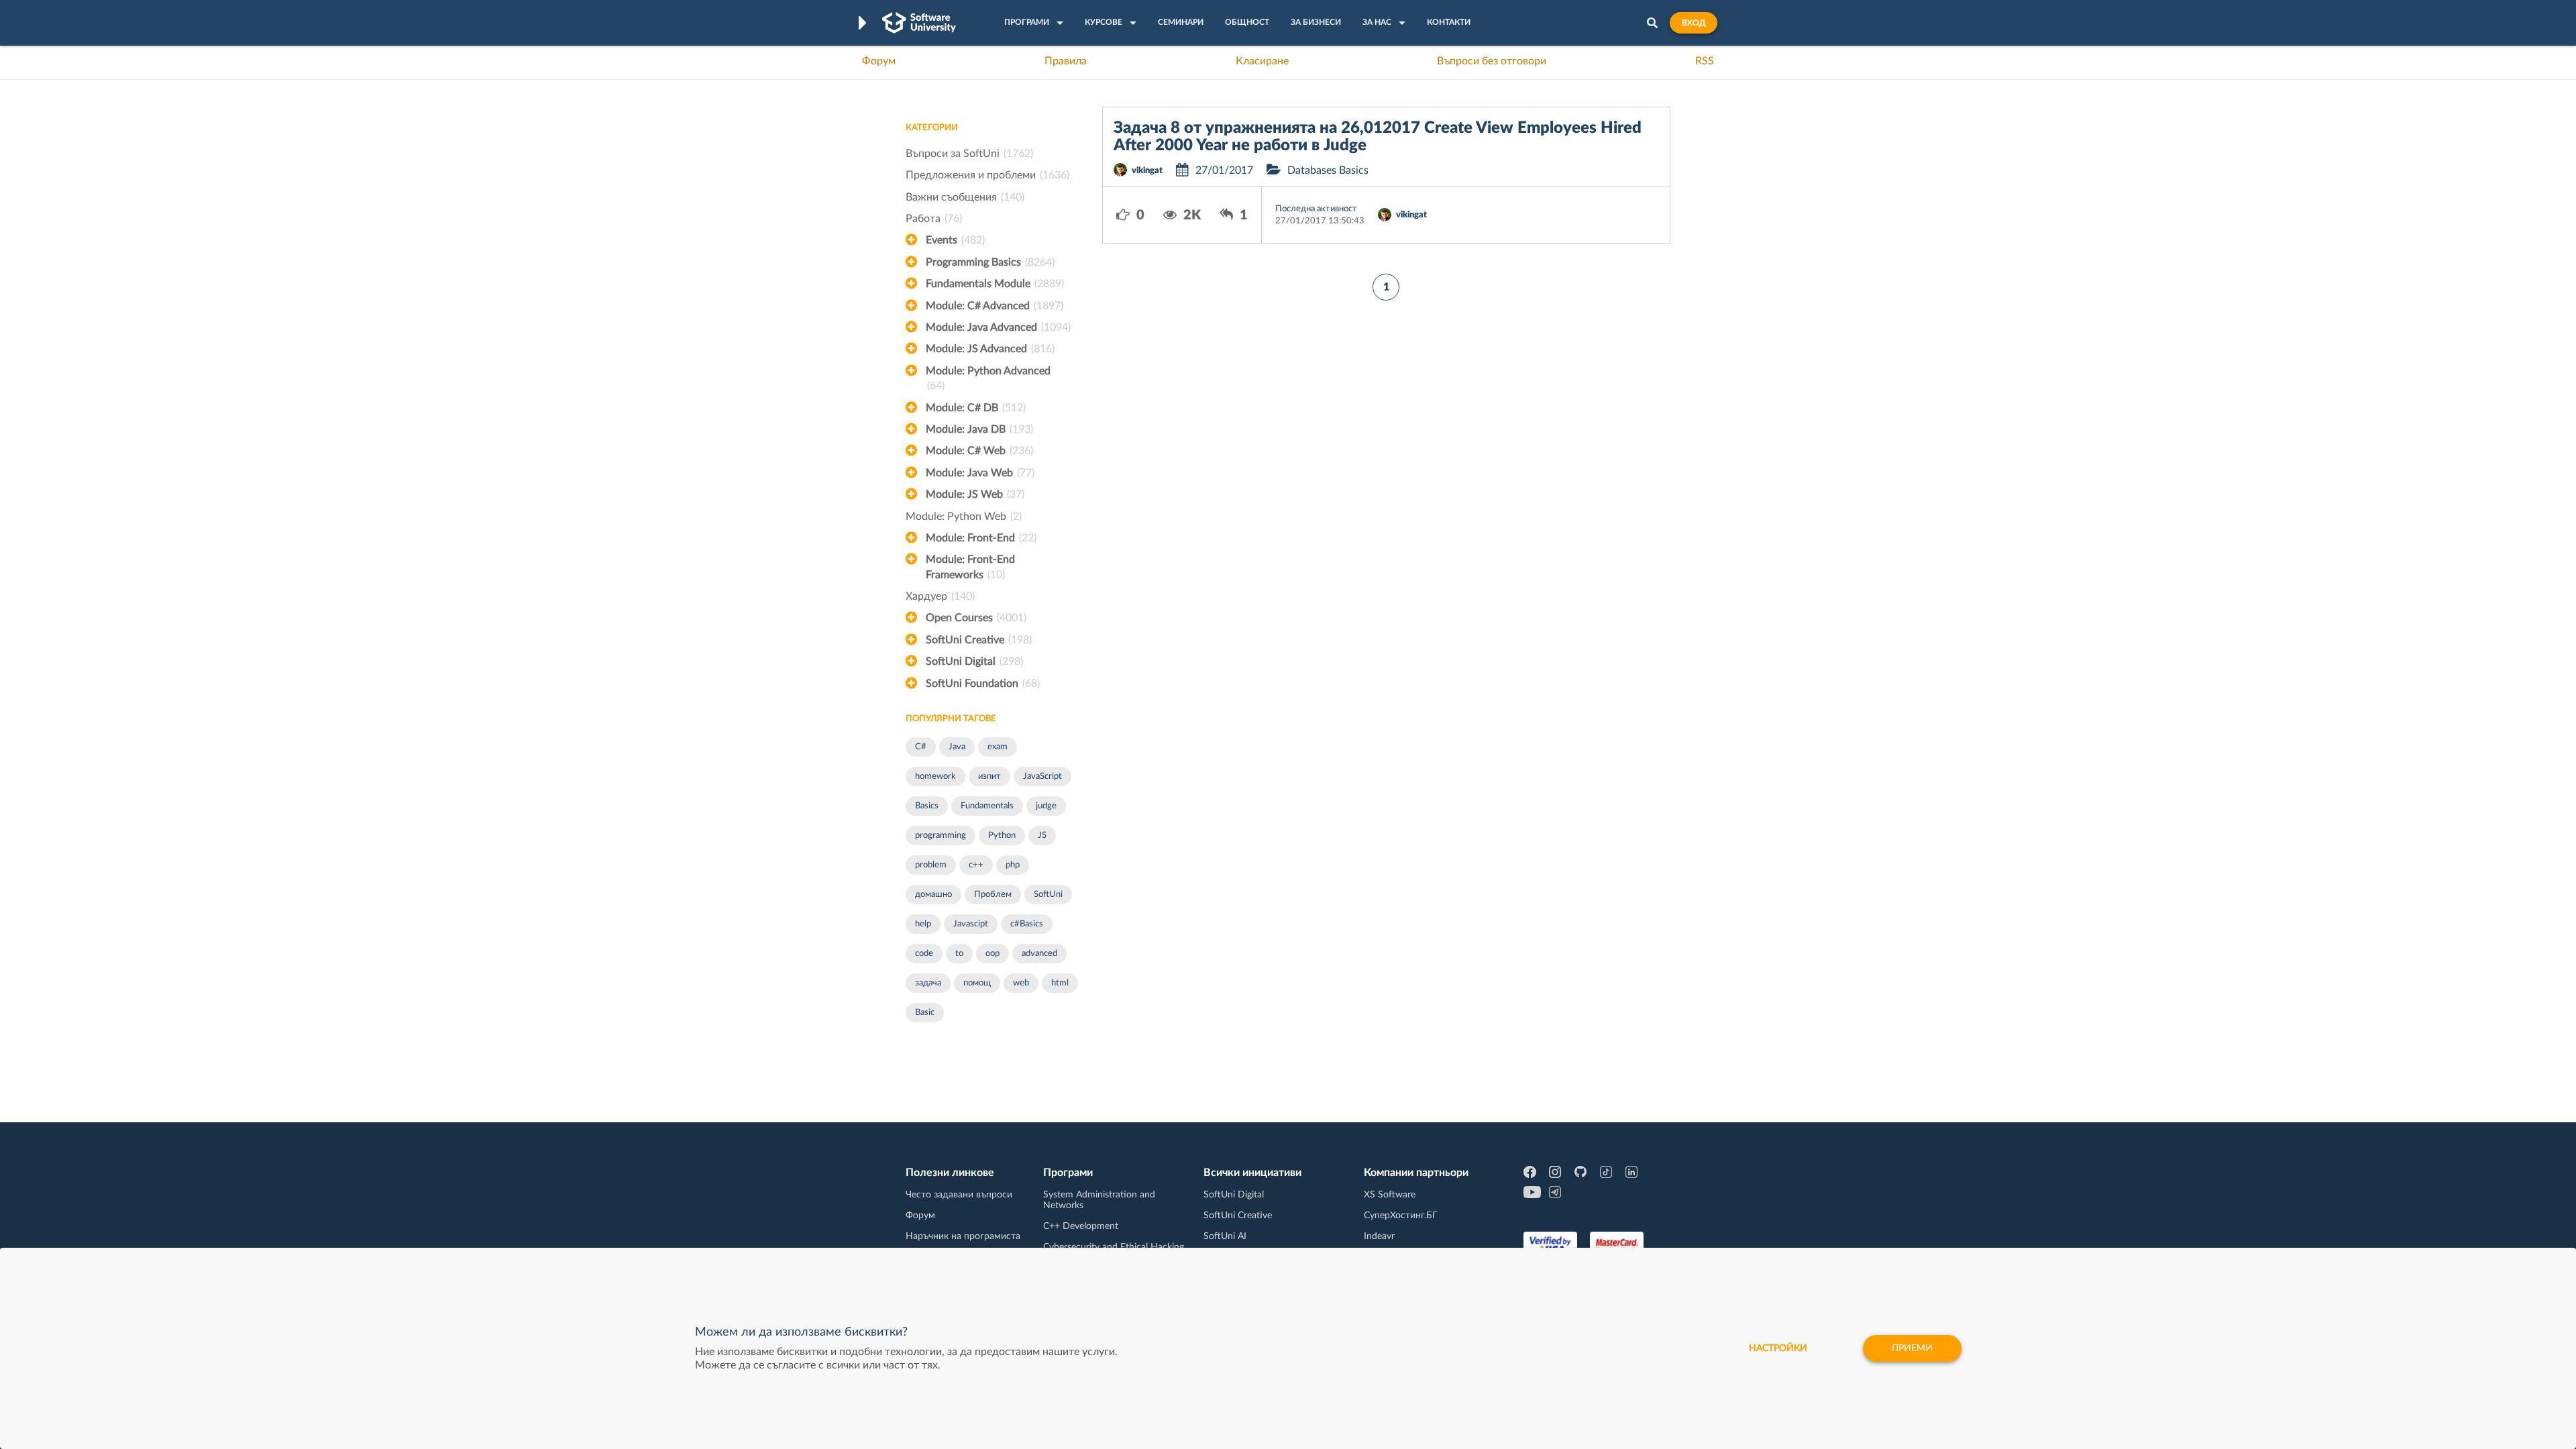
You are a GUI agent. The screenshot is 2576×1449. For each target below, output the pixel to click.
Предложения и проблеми (987, 175)
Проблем (993, 895)
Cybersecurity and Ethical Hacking (1114, 1247)
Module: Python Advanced (988, 378)
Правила (1066, 61)
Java (957, 747)
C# (921, 747)
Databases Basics (1328, 170)
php (1013, 865)
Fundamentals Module (995, 284)
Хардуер (940, 596)
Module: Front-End (981, 538)
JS (1042, 836)
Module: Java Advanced (998, 327)
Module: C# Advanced (995, 306)
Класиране (1262, 61)
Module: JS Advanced (990, 349)
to (959, 954)
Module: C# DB (976, 408)
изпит (989, 776)
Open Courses (976, 618)
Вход (1694, 23)
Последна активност (1316, 209)
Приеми (1912, 1348)
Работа (934, 219)
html (1060, 983)
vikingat (1147, 171)
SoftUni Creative (979, 640)
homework (935, 776)
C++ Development (1081, 1226)
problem (931, 865)
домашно (933, 895)
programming (941, 836)
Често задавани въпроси (959, 1195)
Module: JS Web (975, 494)
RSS (1705, 61)
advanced (1039, 954)
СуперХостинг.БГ (1401, 1216)
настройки (1778, 1348)
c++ (976, 865)
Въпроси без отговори (1492, 61)
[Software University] (919, 23)
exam (998, 747)
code (924, 954)
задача (928, 983)
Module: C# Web (979, 451)
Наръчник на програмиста (963, 1236)
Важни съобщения (965, 197)
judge (1046, 806)
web (1021, 983)
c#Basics (1027, 924)
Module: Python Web (964, 517)
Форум (879, 61)
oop (992, 954)
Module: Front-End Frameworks (970, 567)
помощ (977, 983)
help (923, 924)
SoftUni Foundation (983, 684)
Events (955, 240)
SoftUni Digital (974, 661)
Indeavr (1379, 1236)
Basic (925, 1013)
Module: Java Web (980, 473)
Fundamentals (987, 806)
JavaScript (1042, 776)
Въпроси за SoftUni (969, 154)
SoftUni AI (1225, 1236)
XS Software (1390, 1195)
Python (1002, 836)
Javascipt (971, 924)
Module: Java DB (979, 429)
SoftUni (1048, 895)
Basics (927, 806)
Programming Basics (990, 262)
